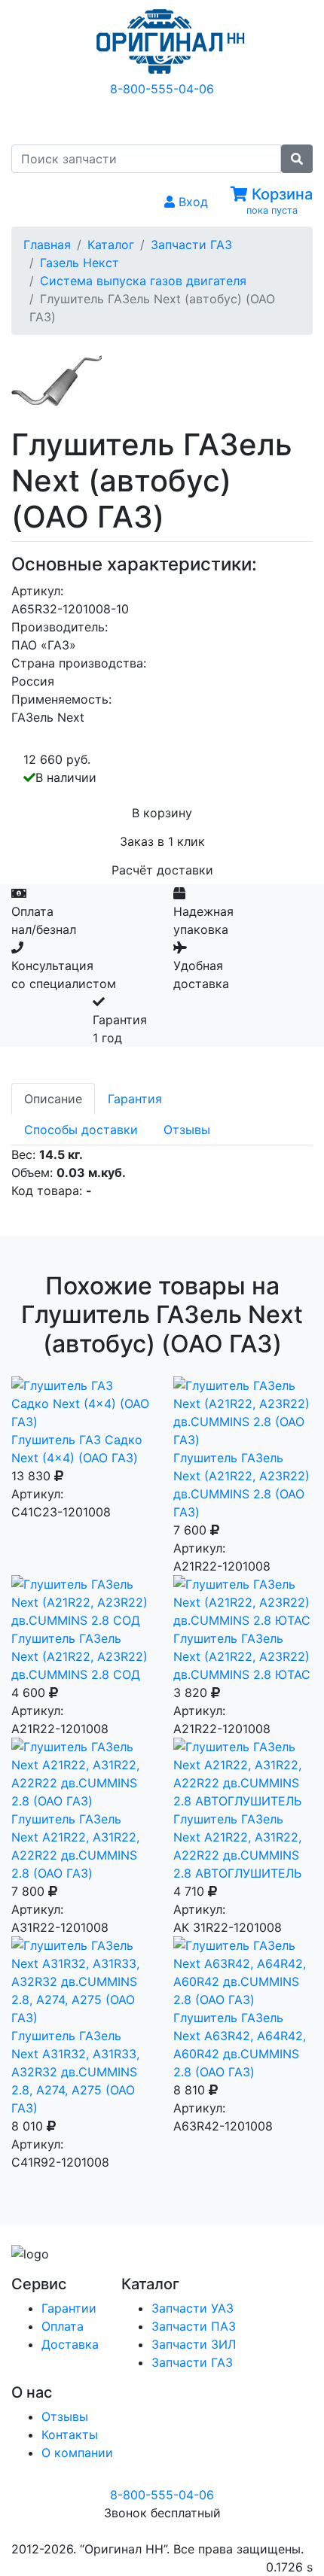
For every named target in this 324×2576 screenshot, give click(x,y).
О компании (77, 2453)
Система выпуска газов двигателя (143, 281)
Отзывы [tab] (187, 1130)
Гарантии (69, 2308)
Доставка (70, 2344)
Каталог (111, 245)
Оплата (63, 2326)
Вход (191, 202)
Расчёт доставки (162, 870)
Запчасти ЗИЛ (194, 2344)
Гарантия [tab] (135, 1099)
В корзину (162, 813)
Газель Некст (79, 263)
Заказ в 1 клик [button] (162, 841)
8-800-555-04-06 (162, 89)
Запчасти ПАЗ (194, 2326)
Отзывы (65, 2416)
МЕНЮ (174, 120)
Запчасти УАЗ (193, 2308)
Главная (47, 245)
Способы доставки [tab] (81, 1130)
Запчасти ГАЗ (191, 245)
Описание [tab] (53, 1099)
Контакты (70, 2435)
